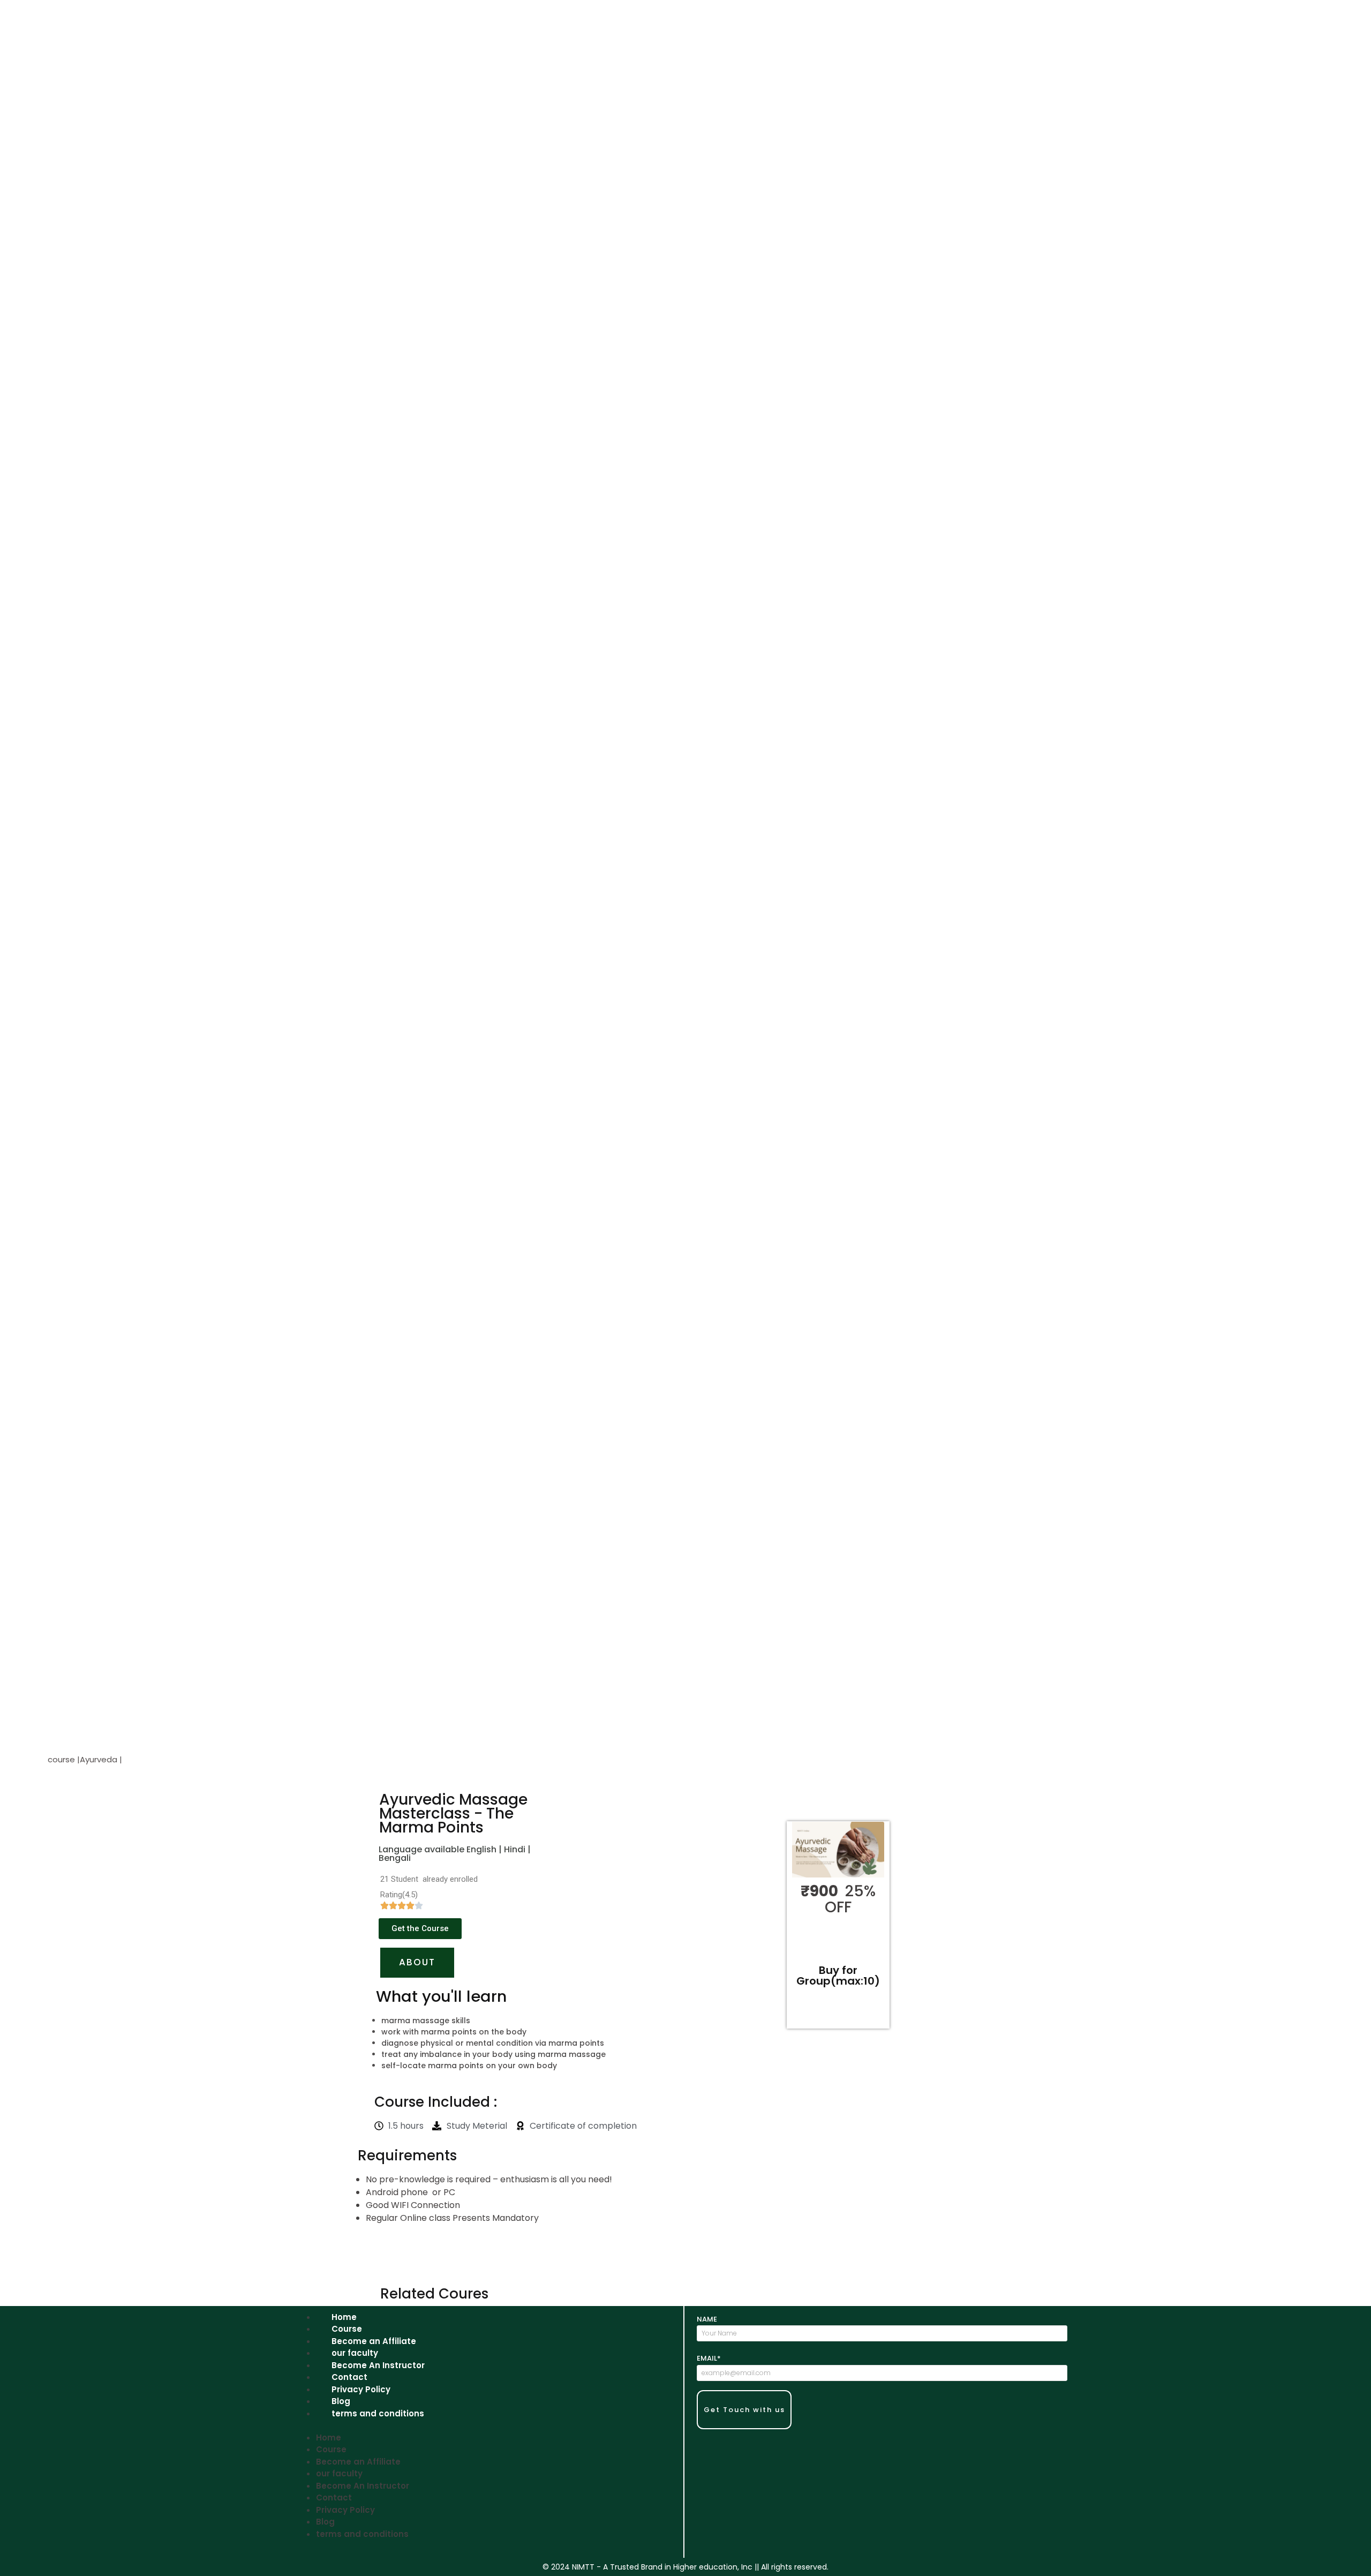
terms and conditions (378, 2413)
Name (707, 2319)
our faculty (355, 2353)
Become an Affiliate (374, 2341)
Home (344, 2317)
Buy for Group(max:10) (838, 1976)
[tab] (417, 1963)
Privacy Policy (361, 2389)
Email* (709, 2358)
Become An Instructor (378, 2365)
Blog (341, 2401)
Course (347, 2329)
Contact (349, 2377)
